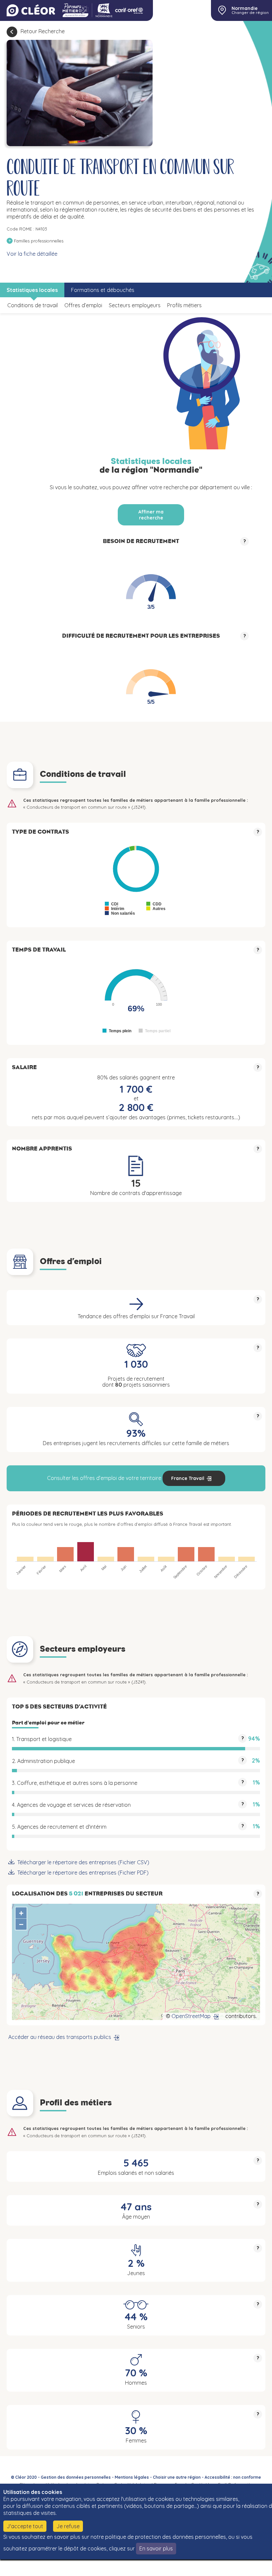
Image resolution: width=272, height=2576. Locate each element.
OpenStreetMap (191, 2016)
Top (249, 2566)
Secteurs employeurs (135, 305)
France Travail (188, 1478)
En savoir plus (156, 2548)
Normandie (245, 8)
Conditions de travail (33, 305)
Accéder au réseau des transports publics (60, 2037)
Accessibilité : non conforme (233, 2477)
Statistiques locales (32, 290)
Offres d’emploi (83, 305)
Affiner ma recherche (151, 515)
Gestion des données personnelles (76, 2477)
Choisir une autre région (177, 2477)
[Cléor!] (31, 10)
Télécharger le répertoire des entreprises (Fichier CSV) (83, 1862)
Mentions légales (132, 2477)
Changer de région (250, 13)
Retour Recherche (43, 31)
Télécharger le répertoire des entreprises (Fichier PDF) (83, 1873)
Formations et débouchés (103, 290)
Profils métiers (184, 305)
